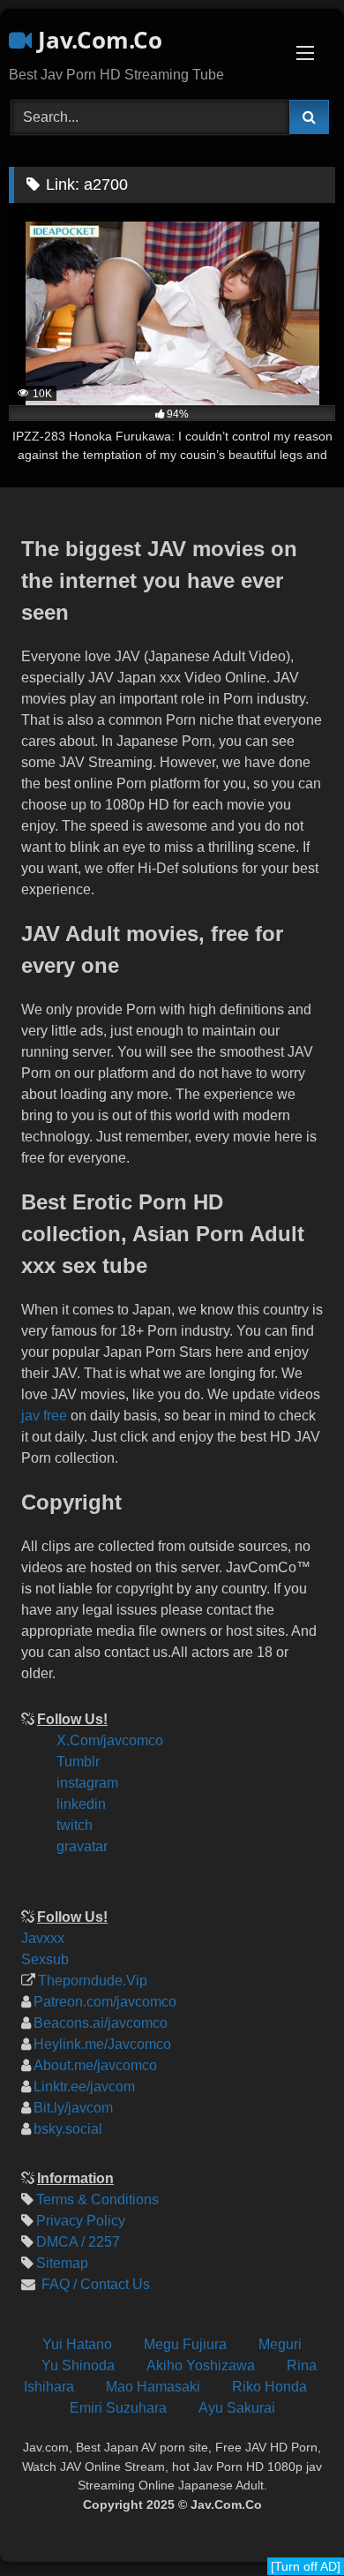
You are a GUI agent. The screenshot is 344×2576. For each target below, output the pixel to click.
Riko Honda (269, 2387)
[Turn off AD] (306, 2566)
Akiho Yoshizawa (201, 2365)
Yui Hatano (77, 2344)
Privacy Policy (81, 2221)
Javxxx (43, 1938)
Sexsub (45, 1959)
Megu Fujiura (185, 2344)
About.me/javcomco (95, 2065)
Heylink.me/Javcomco (102, 2044)
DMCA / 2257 (78, 2242)
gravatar (82, 1846)
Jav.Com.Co (97, 40)
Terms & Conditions (97, 2199)
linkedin (81, 1804)
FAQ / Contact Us (94, 2284)
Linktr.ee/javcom (84, 2086)
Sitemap (62, 2263)
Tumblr (78, 1762)
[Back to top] (316, 2444)
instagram (87, 1783)
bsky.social (68, 2129)
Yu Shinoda (78, 2365)
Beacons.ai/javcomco (101, 2023)
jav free (44, 1416)
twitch (75, 1825)
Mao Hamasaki (153, 2387)
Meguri (280, 2344)
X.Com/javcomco (110, 1740)
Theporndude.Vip (93, 1981)
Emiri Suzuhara (118, 2408)
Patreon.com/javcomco (105, 2002)
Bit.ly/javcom (73, 2108)
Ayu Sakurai (237, 2408)
